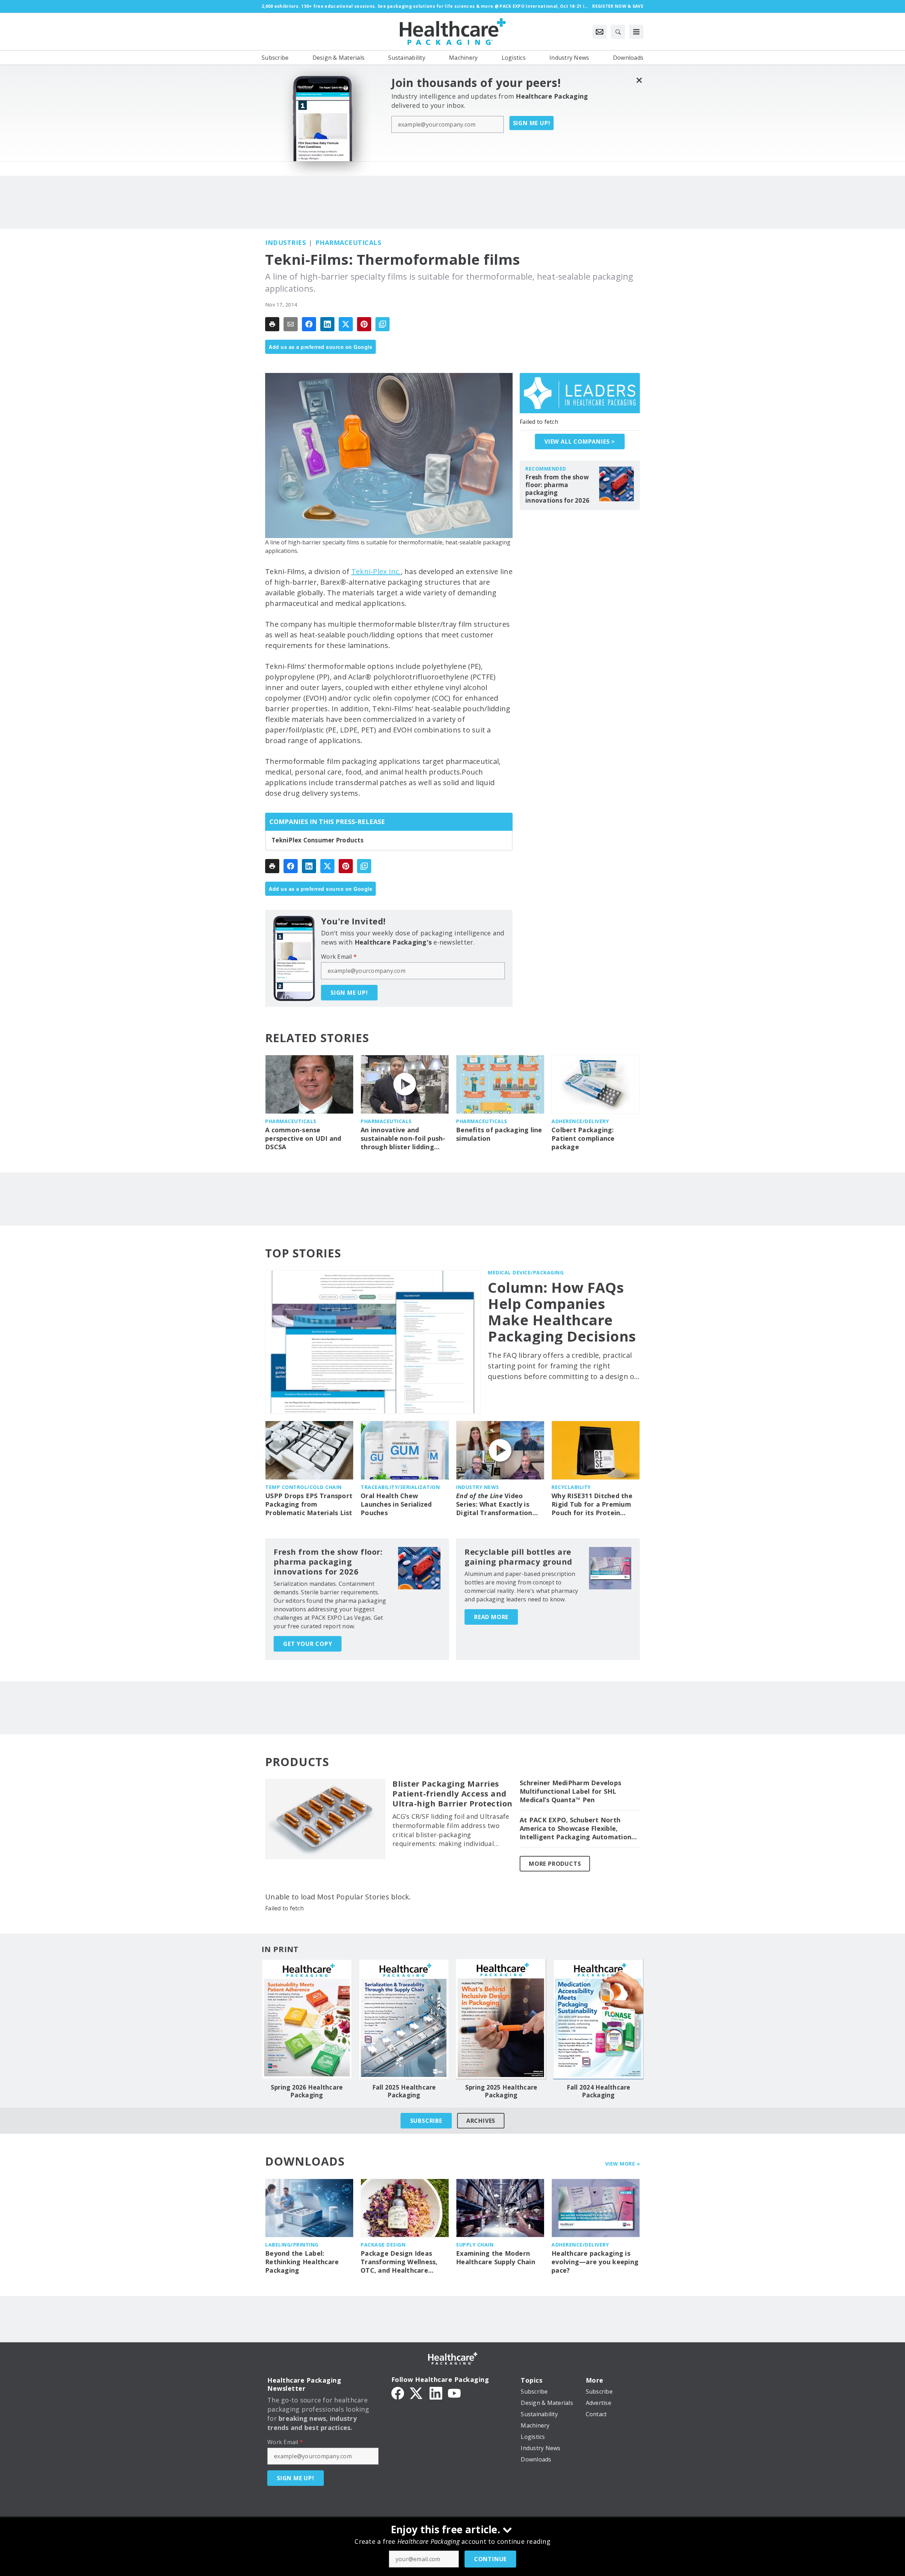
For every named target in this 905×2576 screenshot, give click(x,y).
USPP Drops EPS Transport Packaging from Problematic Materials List (309, 1504)
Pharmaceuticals (348, 243)
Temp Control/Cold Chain (303, 1487)
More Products (555, 1864)
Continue (490, 2559)
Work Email (339, 957)
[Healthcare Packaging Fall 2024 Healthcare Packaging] (598, 2019)
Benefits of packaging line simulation (499, 1134)
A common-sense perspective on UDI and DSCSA (303, 1138)
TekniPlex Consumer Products (317, 840)
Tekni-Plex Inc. (376, 571)
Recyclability (571, 1487)
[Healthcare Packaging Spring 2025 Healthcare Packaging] (501, 2019)
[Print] (272, 324)
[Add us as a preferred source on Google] (383, 324)
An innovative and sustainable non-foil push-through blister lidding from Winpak (403, 1139)
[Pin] (364, 324)
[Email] (291, 324)
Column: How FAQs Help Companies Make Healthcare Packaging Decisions (562, 1312)
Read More (491, 1617)
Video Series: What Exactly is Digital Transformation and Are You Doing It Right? (494, 1505)
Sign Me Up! (532, 123)
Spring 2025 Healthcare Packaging (501, 2091)
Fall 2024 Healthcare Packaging (599, 2091)
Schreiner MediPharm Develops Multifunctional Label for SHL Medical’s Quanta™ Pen (570, 1791)
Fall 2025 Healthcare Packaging (404, 2091)
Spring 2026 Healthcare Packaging (307, 2091)
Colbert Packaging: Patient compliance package (583, 1138)
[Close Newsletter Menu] (639, 80)
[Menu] (636, 32)
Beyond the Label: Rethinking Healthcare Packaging (302, 2262)
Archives (481, 2121)
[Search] (618, 32)
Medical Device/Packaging (526, 1272)
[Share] (309, 324)
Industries (285, 243)
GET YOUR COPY (308, 1644)
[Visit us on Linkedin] (436, 2393)
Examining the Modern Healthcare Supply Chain (496, 2258)
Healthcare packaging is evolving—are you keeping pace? (595, 2262)
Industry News (478, 1487)
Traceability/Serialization (400, 1487)
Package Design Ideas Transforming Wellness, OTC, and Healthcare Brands (399, 2262)
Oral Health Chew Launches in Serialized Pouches (396, 1504)
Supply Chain (475, 2245)
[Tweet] (346, 324)
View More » (623, 2164)
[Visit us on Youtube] (454, 2393)
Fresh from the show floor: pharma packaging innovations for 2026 (557, 489)
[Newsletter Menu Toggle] (600, 32)
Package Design (383, 2245)
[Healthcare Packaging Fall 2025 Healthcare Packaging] (404, 2019)
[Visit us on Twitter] (417, 2393)
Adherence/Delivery (580, 1121)
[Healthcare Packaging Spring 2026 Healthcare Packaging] (307, 2019)
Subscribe (426, 2121)
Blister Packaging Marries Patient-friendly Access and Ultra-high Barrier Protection (452, 1794)
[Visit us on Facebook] (398, 2393)
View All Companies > (580, 442)
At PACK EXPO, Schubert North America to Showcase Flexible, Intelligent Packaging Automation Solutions (576, 1829)
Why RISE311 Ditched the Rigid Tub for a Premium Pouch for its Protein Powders (592, 1505)
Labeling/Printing (292, 2245)
